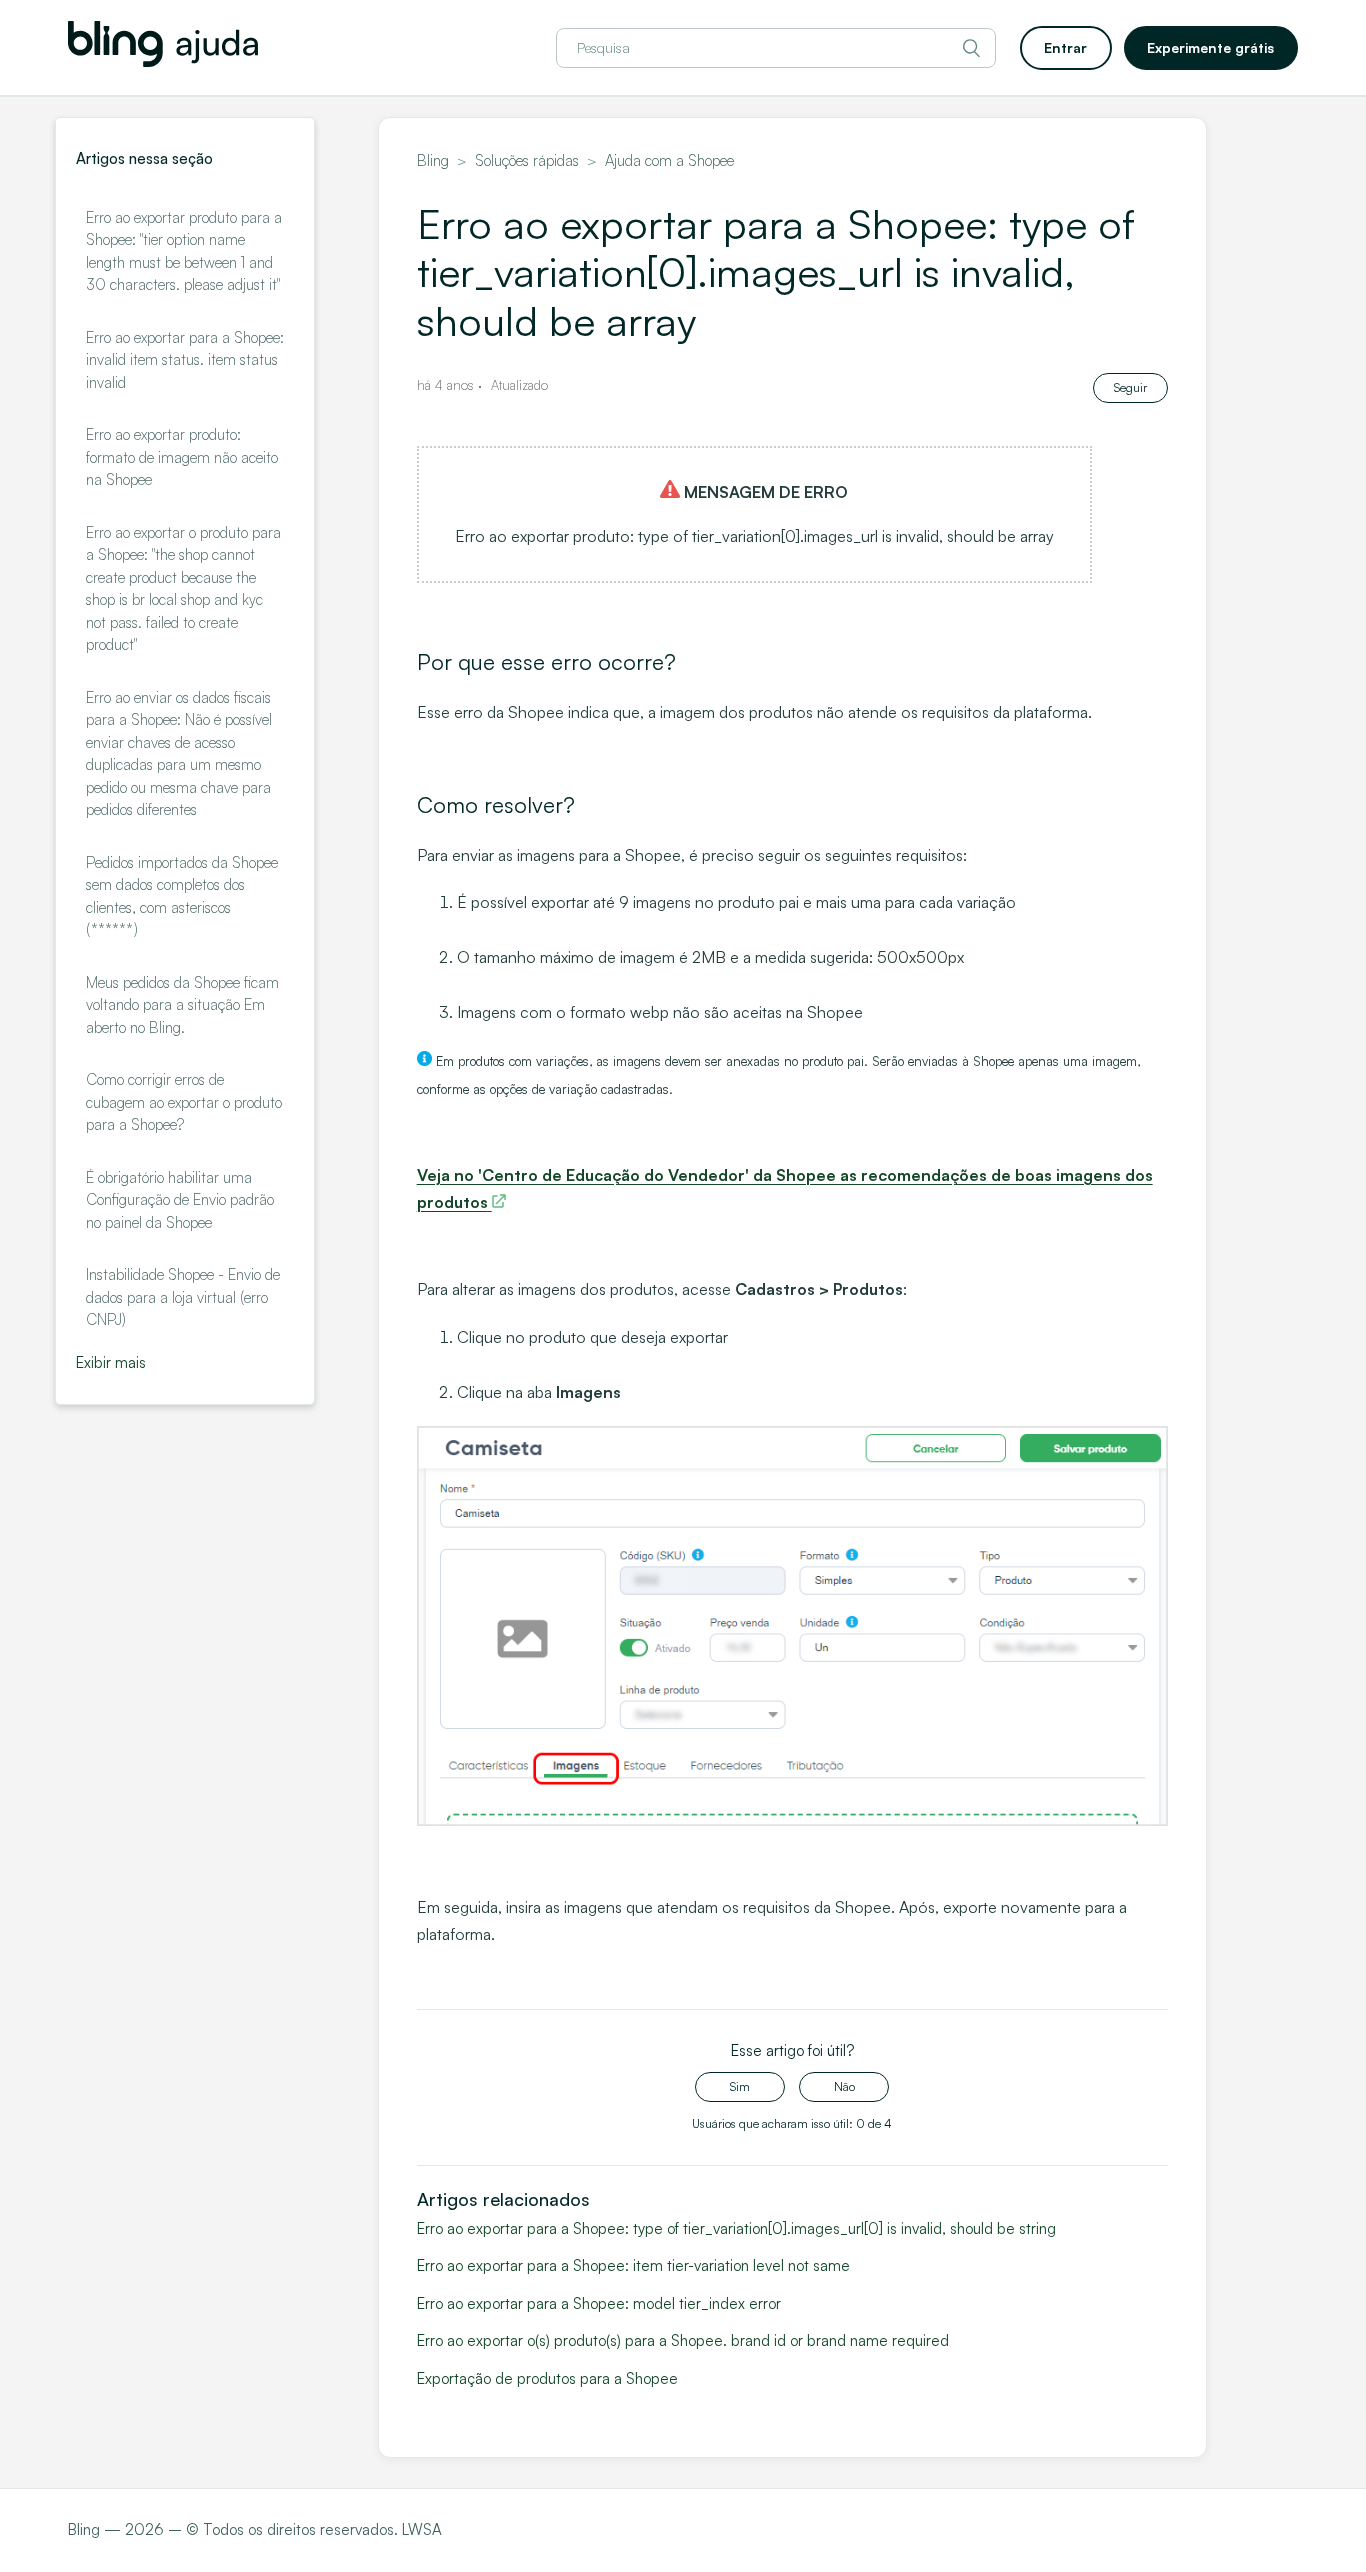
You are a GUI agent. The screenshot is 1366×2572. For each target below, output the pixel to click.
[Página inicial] (163, 61)
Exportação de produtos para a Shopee (547, 2378)
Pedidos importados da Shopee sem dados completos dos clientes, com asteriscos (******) (182, 896)
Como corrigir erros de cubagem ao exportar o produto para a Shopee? (184, 1102)
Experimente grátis (1210, 47)
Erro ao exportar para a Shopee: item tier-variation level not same (633, 2265)
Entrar (1065, 47)
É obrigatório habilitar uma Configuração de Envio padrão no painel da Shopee (180, 1200)
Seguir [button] (1130, 387)
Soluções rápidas (527, 160)
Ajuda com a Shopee (669, 160)
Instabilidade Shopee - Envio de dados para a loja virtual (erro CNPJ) (183, 1297)
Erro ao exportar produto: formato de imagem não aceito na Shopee (182, 457)
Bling (433, 160)
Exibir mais (111, 1362)
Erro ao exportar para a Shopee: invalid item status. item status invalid (185, 360)
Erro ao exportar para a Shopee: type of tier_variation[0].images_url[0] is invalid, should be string (736, 2228)
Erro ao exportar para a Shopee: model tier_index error (599, 2303)
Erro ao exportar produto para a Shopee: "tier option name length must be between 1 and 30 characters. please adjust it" (184, 251)
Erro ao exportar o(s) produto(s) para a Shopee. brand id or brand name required (683, 2340)
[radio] (740, 2087)
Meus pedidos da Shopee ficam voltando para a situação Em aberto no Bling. (182, 1005)
